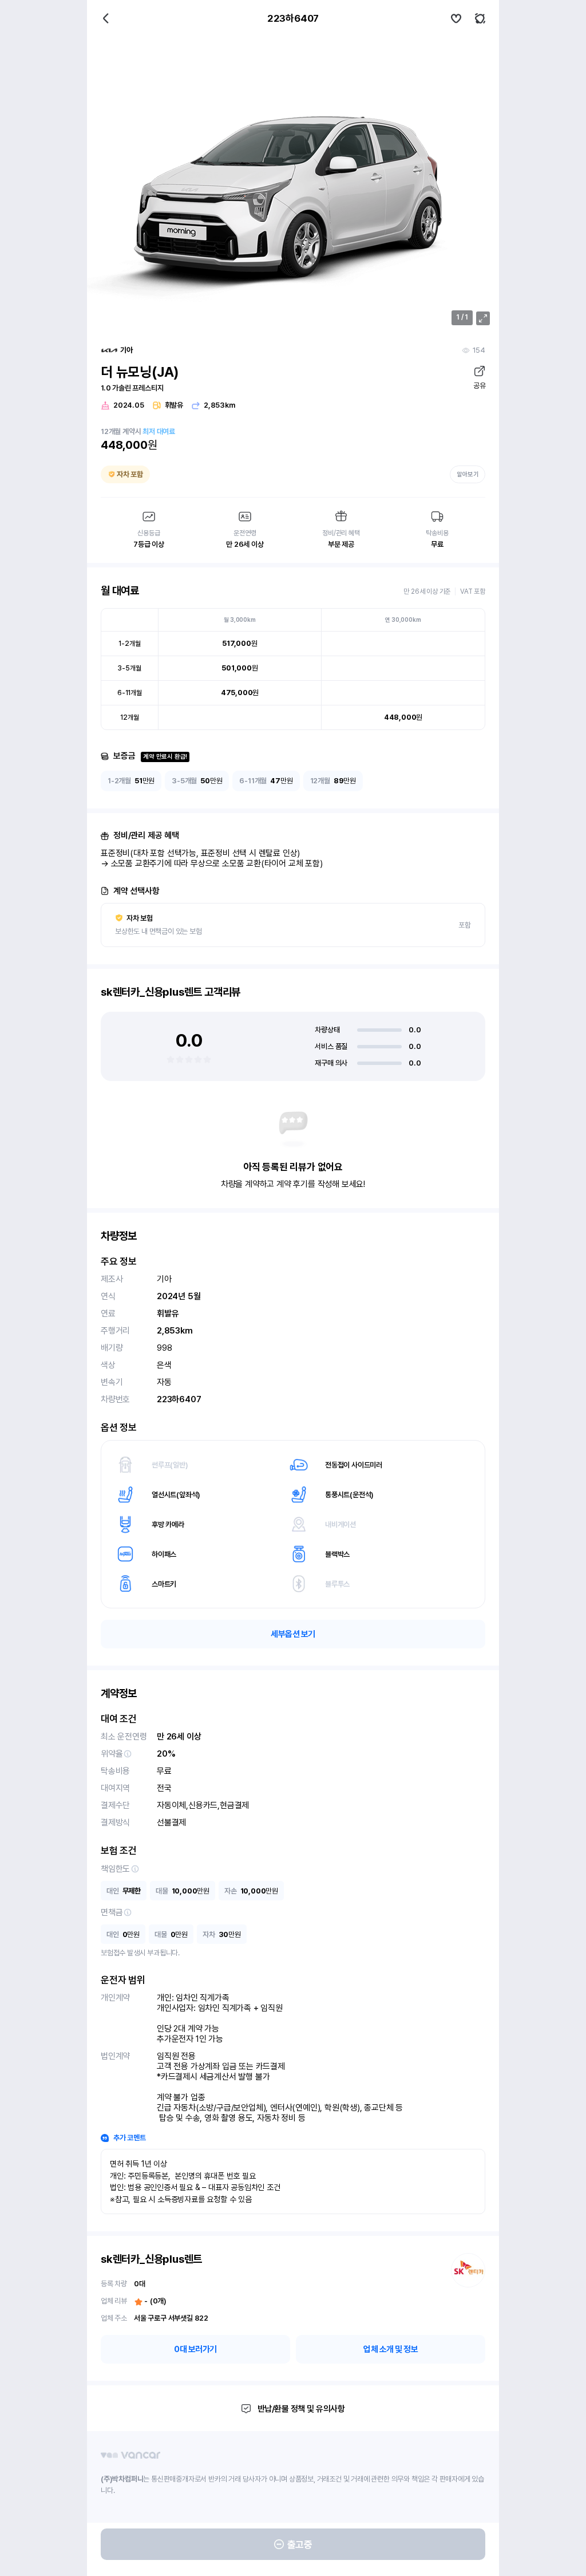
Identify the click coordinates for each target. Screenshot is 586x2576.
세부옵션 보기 (293, 1634)
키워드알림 (480, 18)
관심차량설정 (456, 18)
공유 (479, 386)
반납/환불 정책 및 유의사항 (301, 2409)
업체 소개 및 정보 (391, 2349)
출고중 (300, 2545)
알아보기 (468, 474)
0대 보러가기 (195, 2349)
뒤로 (106, 18)
